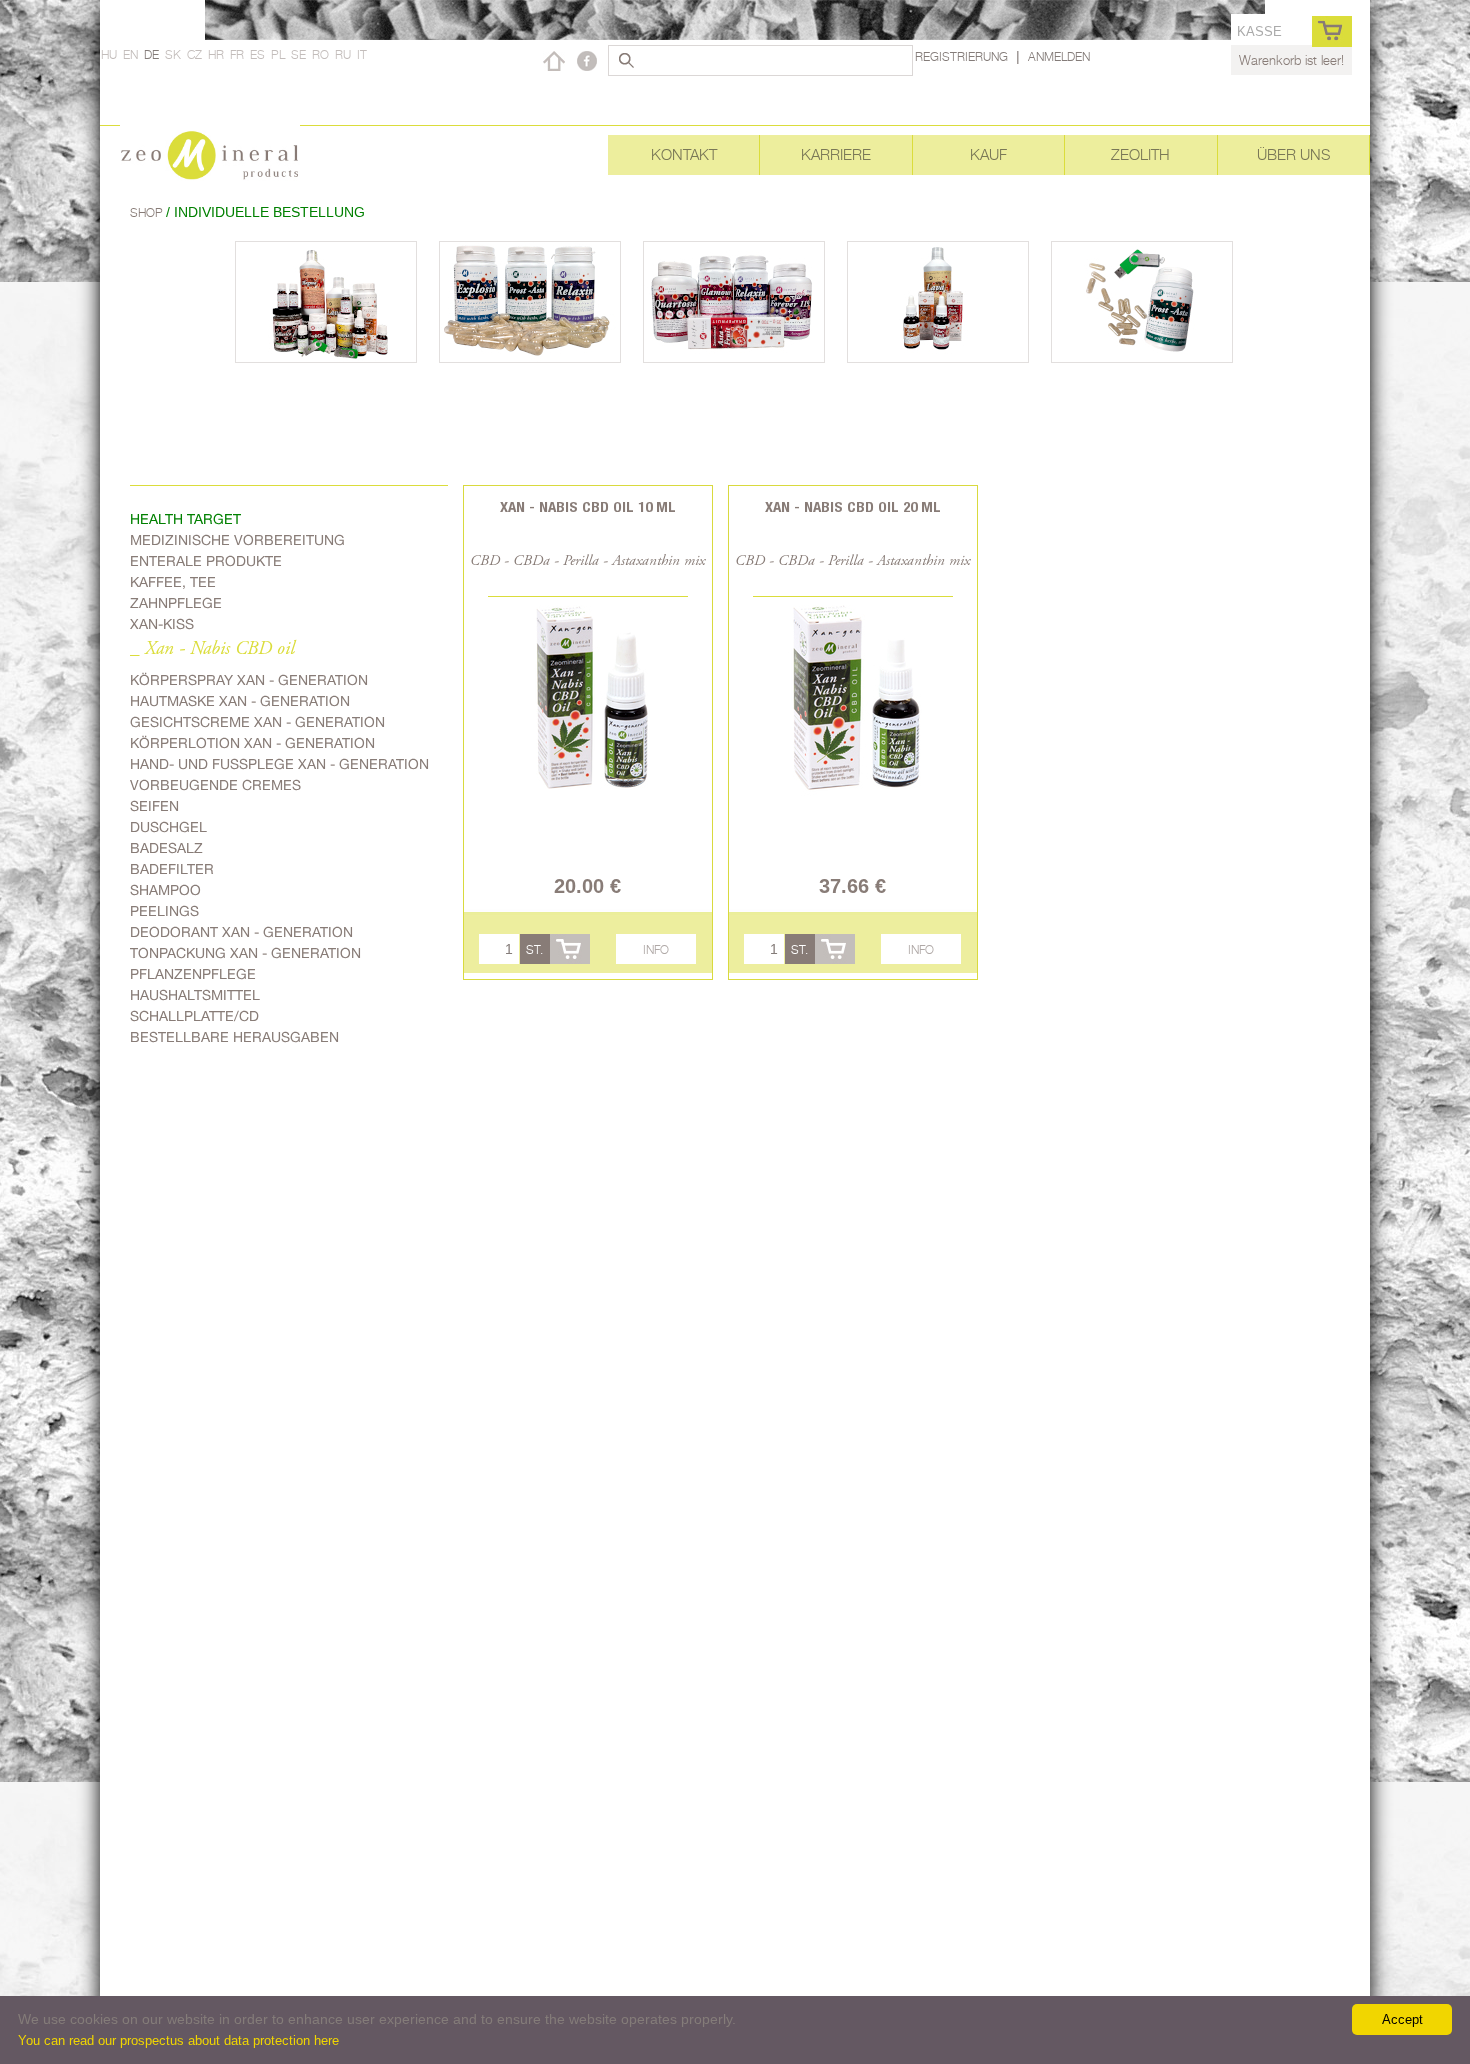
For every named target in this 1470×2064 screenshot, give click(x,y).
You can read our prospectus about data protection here (178, 2040)
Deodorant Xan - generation (241, 932)
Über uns (1293, 154)
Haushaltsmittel (195, 995)
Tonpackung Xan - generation (245, 953)
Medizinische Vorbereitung (237, 540)
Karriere (836, 154)
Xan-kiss (162, 624)
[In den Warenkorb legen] (570, 949)
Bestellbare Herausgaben (234, 1037)
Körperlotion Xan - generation (252, 743)
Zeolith (1140, 154)
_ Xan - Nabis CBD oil (212, 649)
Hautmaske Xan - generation (240, 701)
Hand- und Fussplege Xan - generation (279, 764)
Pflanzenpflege (193, 974)
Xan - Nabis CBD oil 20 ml (853, 506)
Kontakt (684, 154)
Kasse (1259, 31)
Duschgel (168, 827)
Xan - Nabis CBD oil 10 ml (588, 506)
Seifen (154, 806)
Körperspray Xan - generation (249, 680)
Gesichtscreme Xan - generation (257, 722)
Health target (185, 519)
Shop (148, 212)
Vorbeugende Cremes (215, 785)
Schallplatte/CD (194, 1016)
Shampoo (165, 890)
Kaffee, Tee (173, 582)
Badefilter (172, 869)
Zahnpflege (176, 603)
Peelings (164, 911)
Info (656, 949)
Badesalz (166, 848)
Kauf (988, 154)
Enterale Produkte (206, 561)
